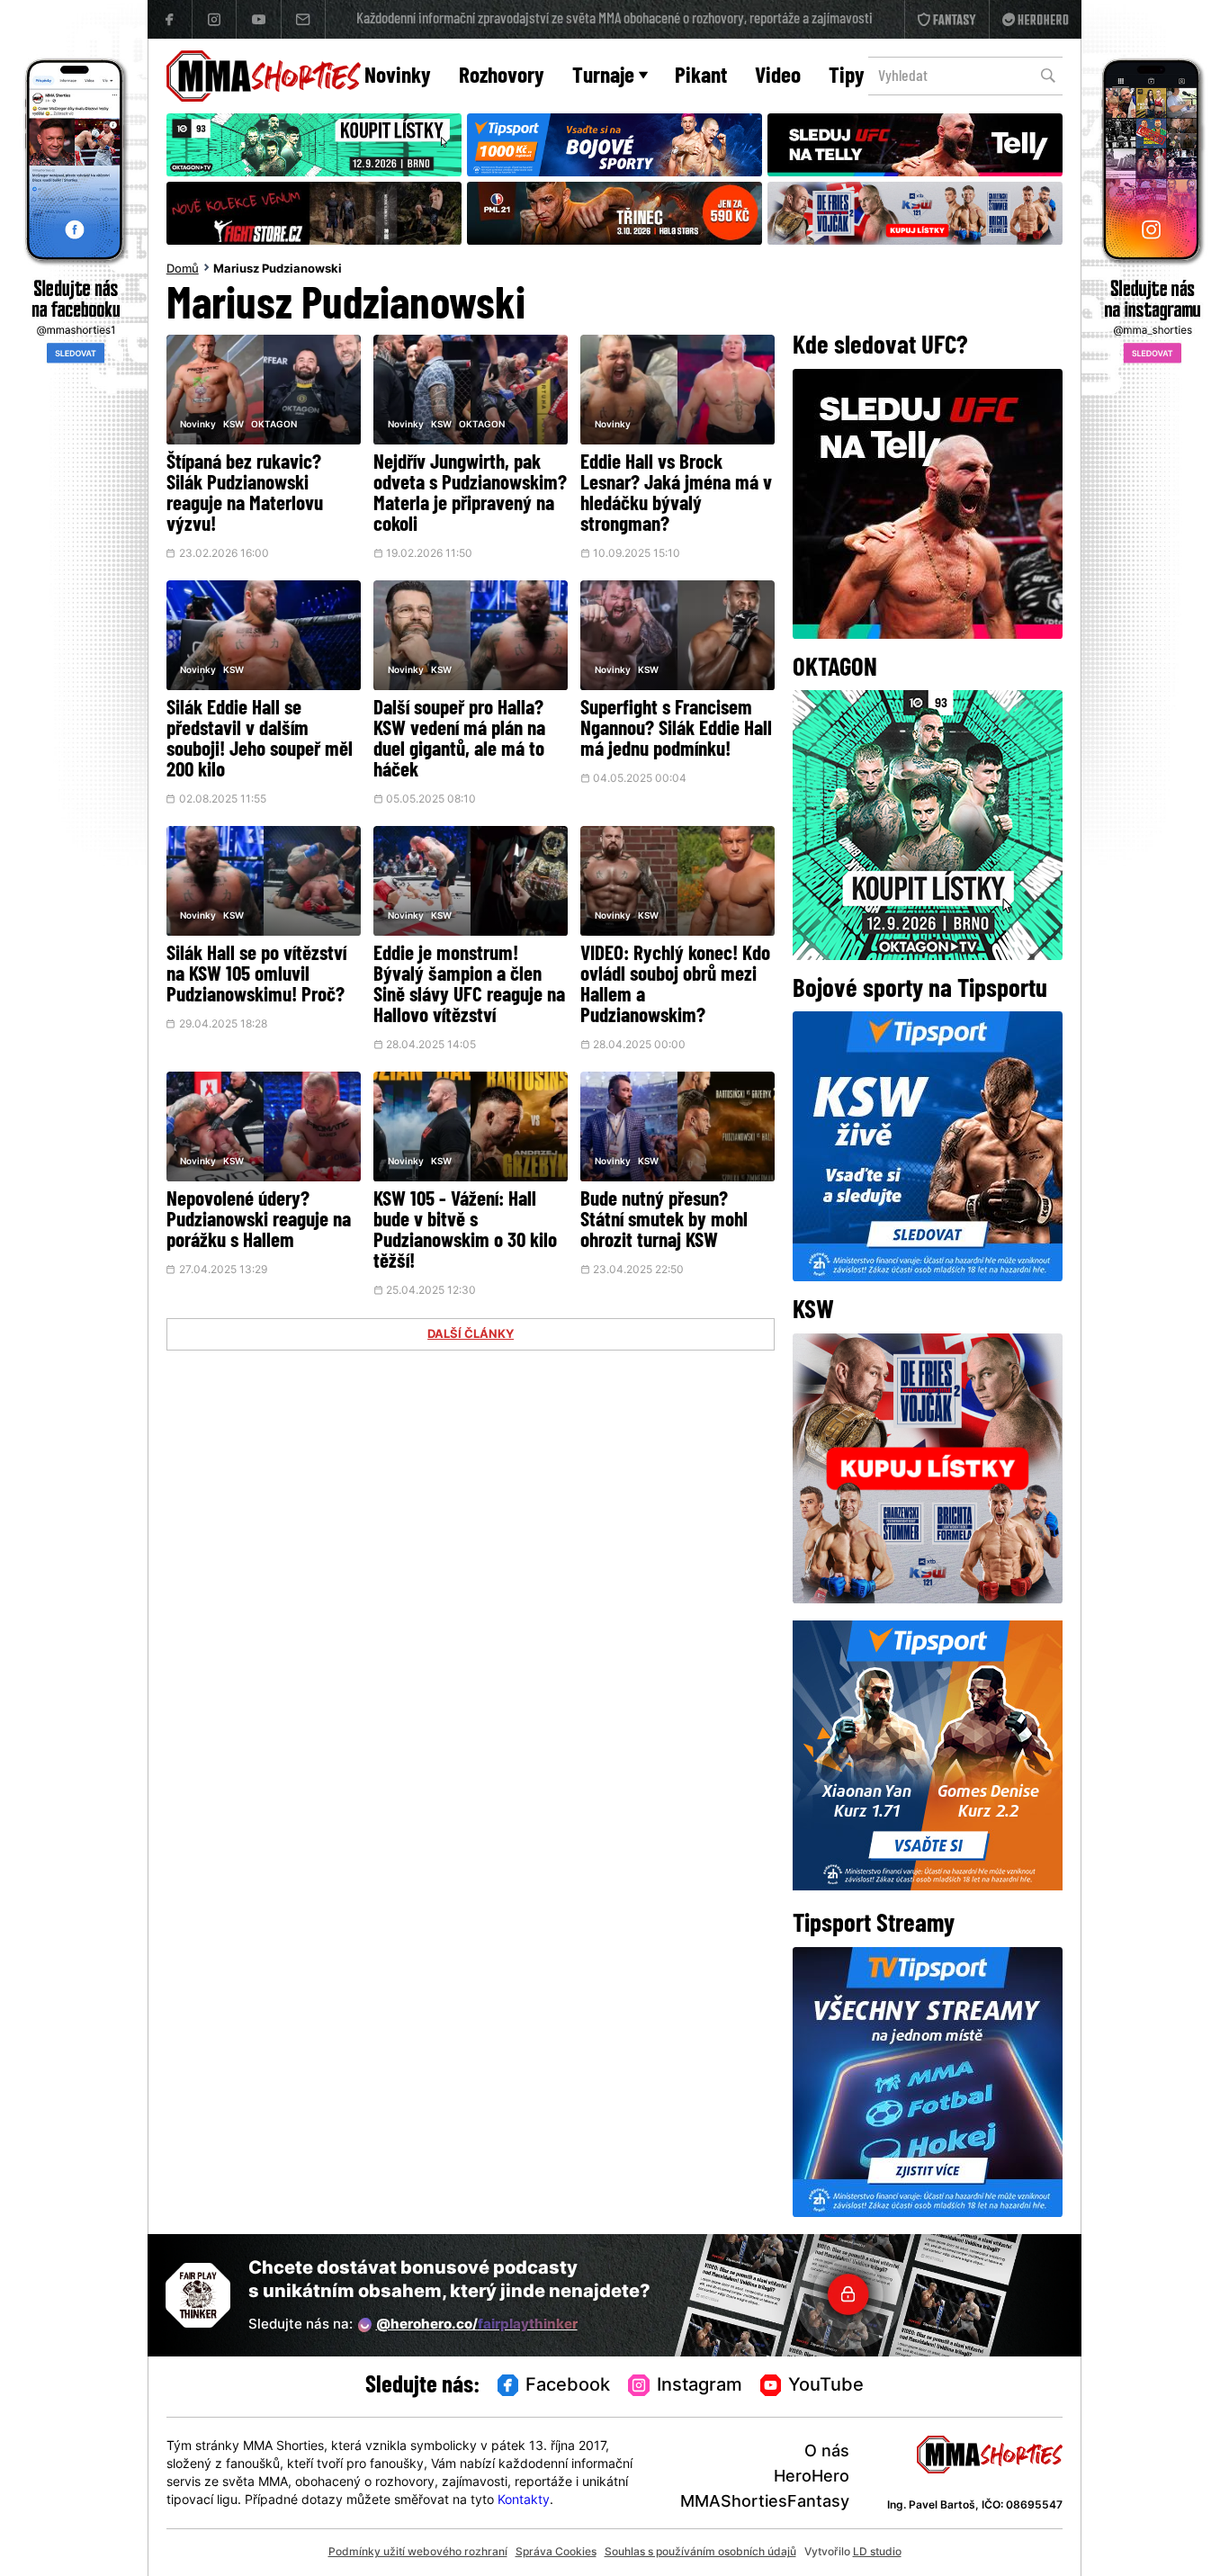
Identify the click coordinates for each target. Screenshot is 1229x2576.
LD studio (877, 2553)
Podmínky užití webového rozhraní (418, 2553)
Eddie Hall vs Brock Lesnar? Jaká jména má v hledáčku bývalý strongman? (676, 495)
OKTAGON (274, 425)
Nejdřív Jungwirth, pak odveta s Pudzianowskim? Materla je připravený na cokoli (470, 495)
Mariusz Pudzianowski (278, 270)
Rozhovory (502, 77)
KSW (233, 425)
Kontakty (524, 2501)
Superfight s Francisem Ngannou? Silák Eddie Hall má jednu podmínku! (676, 730)
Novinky (398, 77)
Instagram (700, 2386)
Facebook (568, 2386)
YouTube (826, 2386)
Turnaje (603, 77)
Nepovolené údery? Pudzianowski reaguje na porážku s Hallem (259, 1221)
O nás (827, 2452)
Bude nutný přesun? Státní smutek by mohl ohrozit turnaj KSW (664, 1221)
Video (778, 77)
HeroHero (812, 2477)
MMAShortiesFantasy (765, 2503)
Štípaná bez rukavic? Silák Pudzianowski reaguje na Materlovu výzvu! (245, 495)
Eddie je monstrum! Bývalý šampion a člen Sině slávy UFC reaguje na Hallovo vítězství (469, 986)
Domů (183, 270)
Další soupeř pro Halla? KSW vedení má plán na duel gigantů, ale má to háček (459, 740)
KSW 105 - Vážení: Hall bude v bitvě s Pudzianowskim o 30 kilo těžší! (465, 1232)
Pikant (701, 77)
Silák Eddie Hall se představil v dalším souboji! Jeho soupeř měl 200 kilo (260, 740)
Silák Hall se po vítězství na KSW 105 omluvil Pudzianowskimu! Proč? (256, 976)
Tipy (847, 77)
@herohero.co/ (477, 2325)
